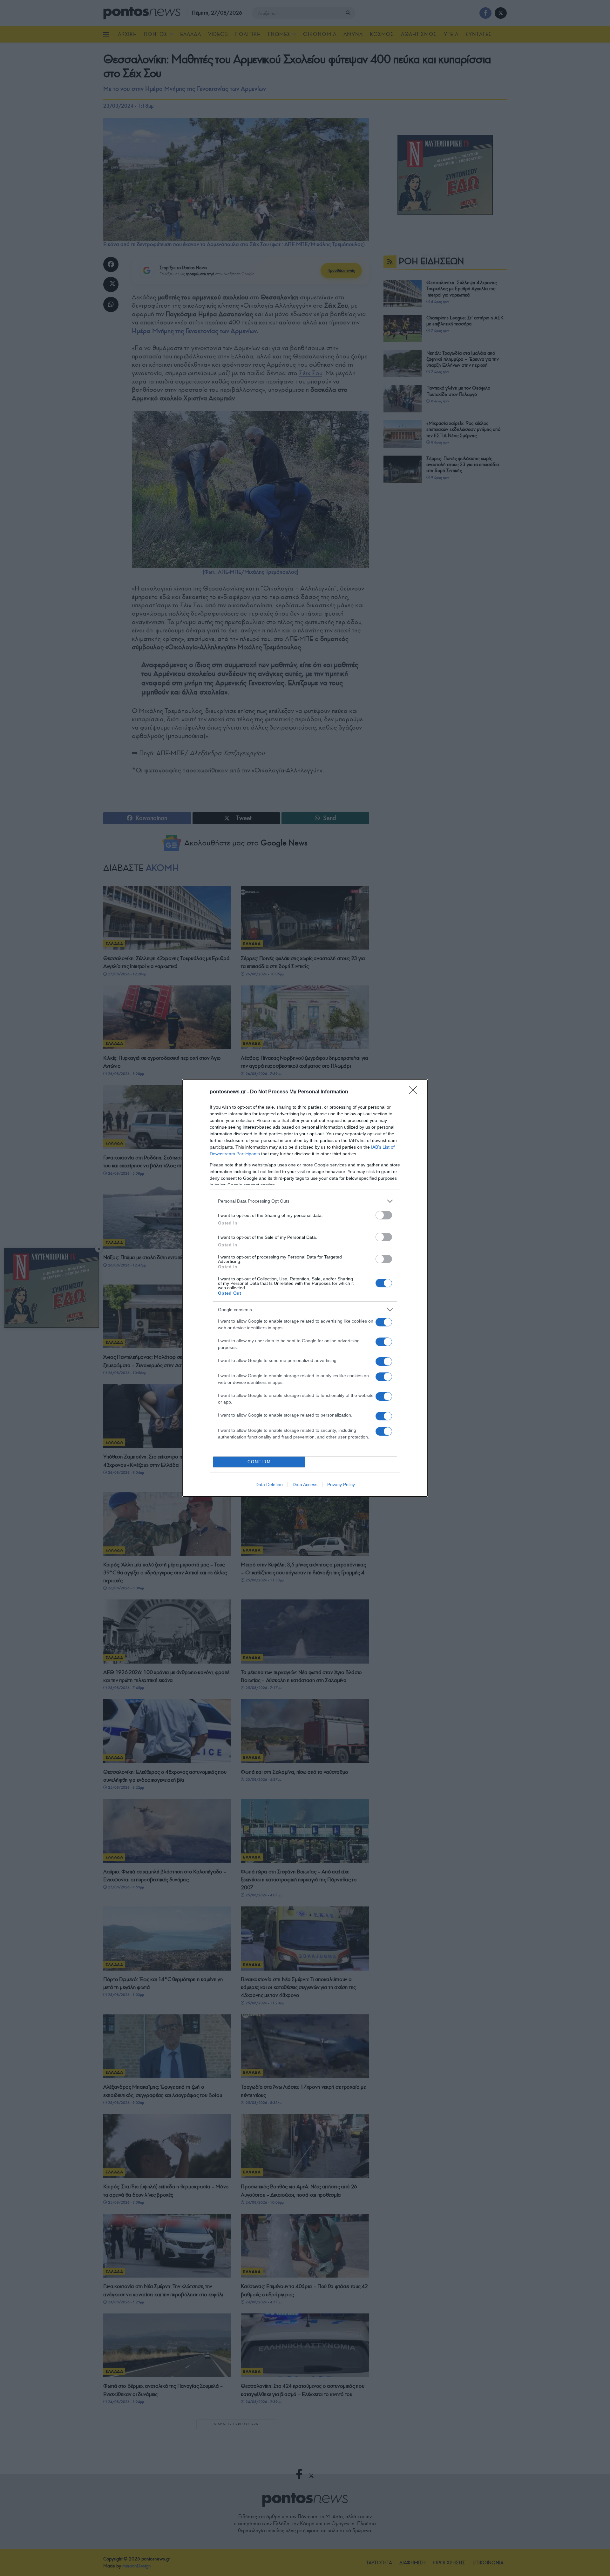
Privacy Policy (341, 1485)
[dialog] (305, 1288)
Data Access (305, 1485)
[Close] (415, 1092)
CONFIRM (259, 1462)
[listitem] (305, 1201)
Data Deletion (269, 1485)
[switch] (384, 1215)
